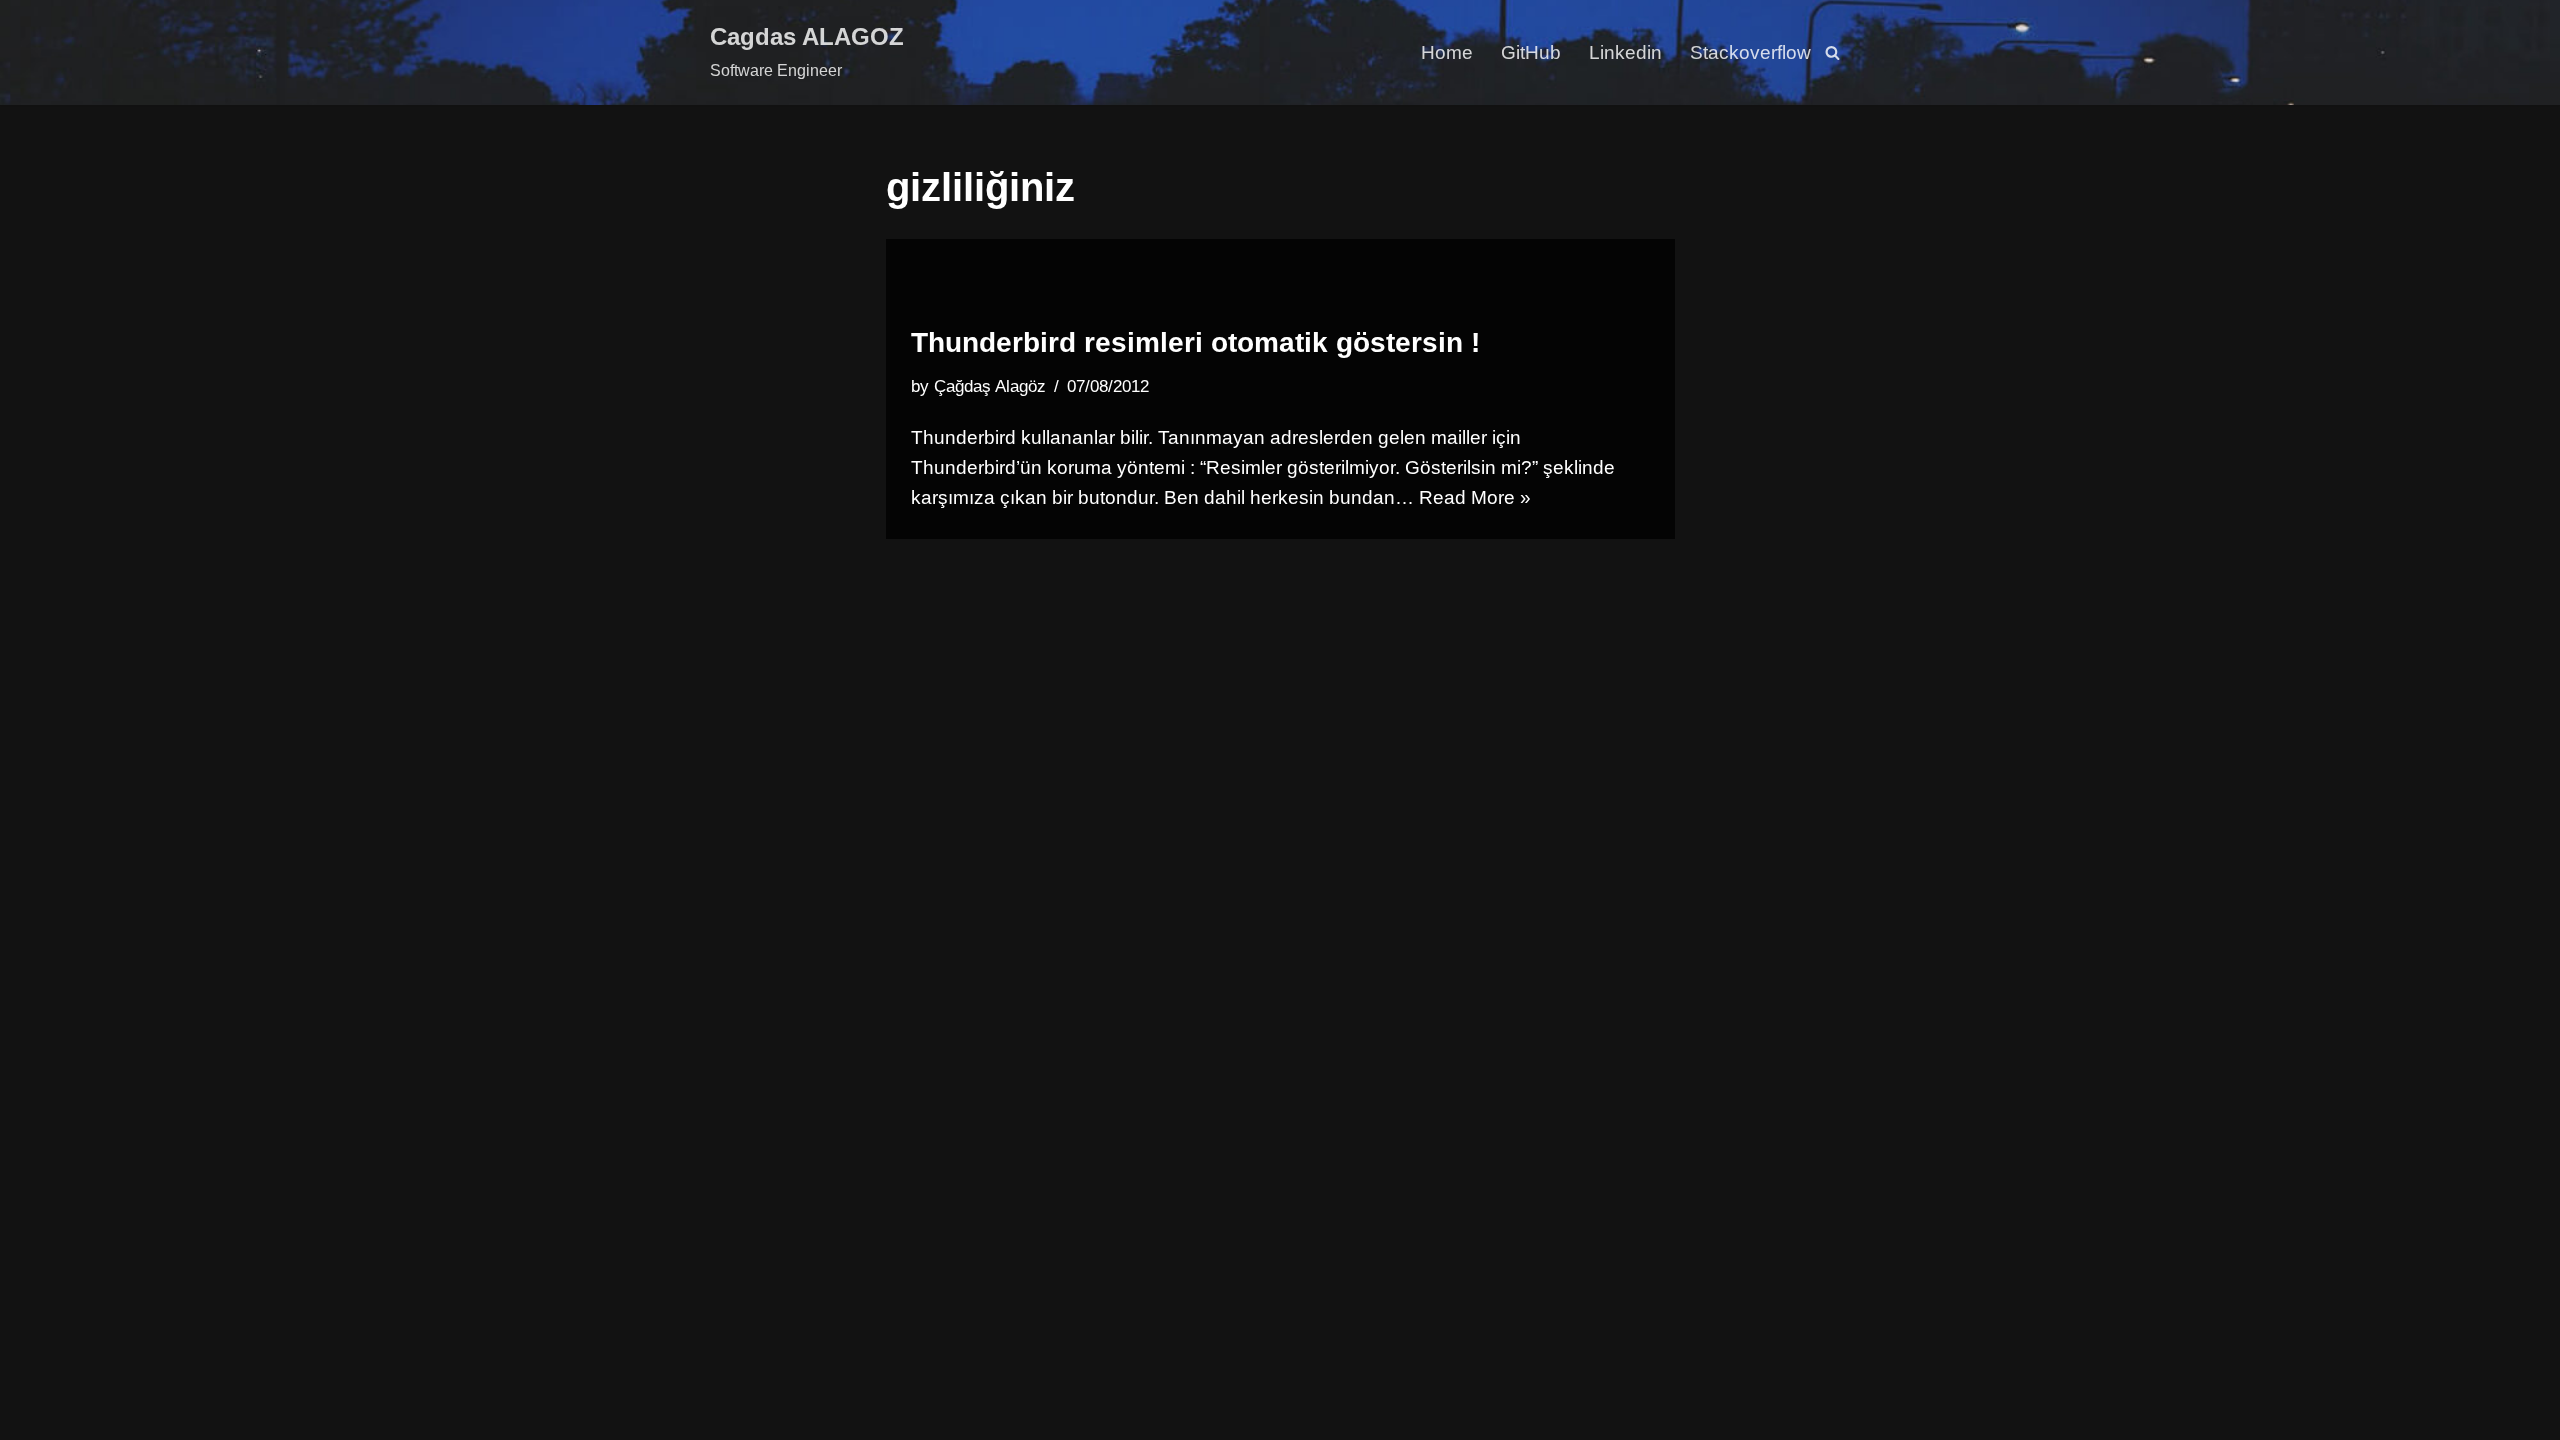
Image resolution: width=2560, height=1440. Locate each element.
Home (1447, 52)
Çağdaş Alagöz (990, 386)
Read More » (1475, 497)
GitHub (1531, 52)
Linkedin (1625, 52)
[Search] (1832, 52)
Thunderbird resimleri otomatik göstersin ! (1195, 342)
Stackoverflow (1750, 52)
